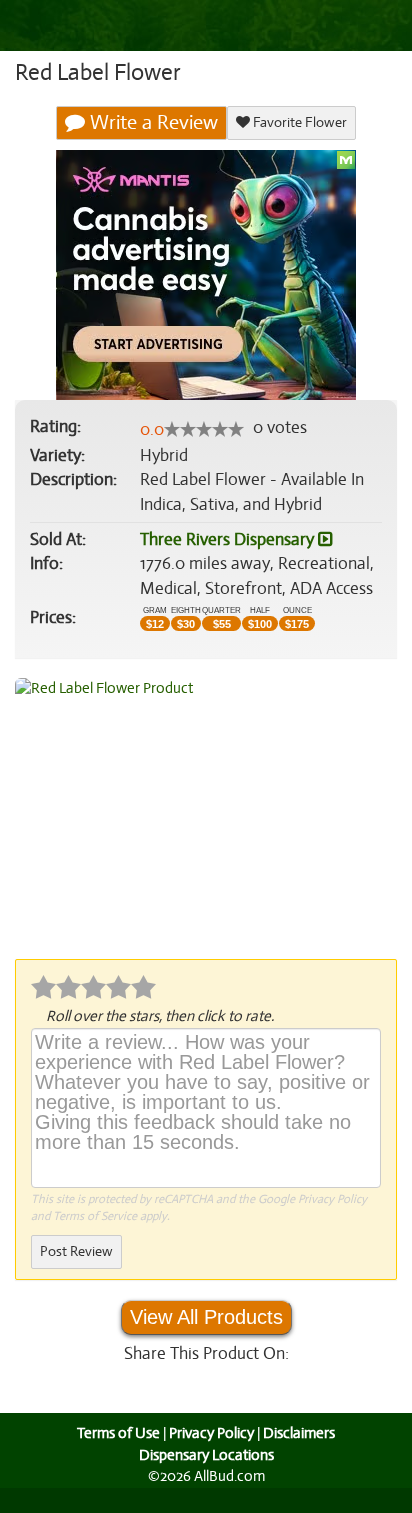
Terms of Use (118, 1433)
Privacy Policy (332, 1199)
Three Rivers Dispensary (229, 539)
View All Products (206, 1317)
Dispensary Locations (206, 1455)
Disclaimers (299, 1433)
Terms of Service (95, 1216)
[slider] (204, 429)
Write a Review (151, 122)
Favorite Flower (298, 122)
